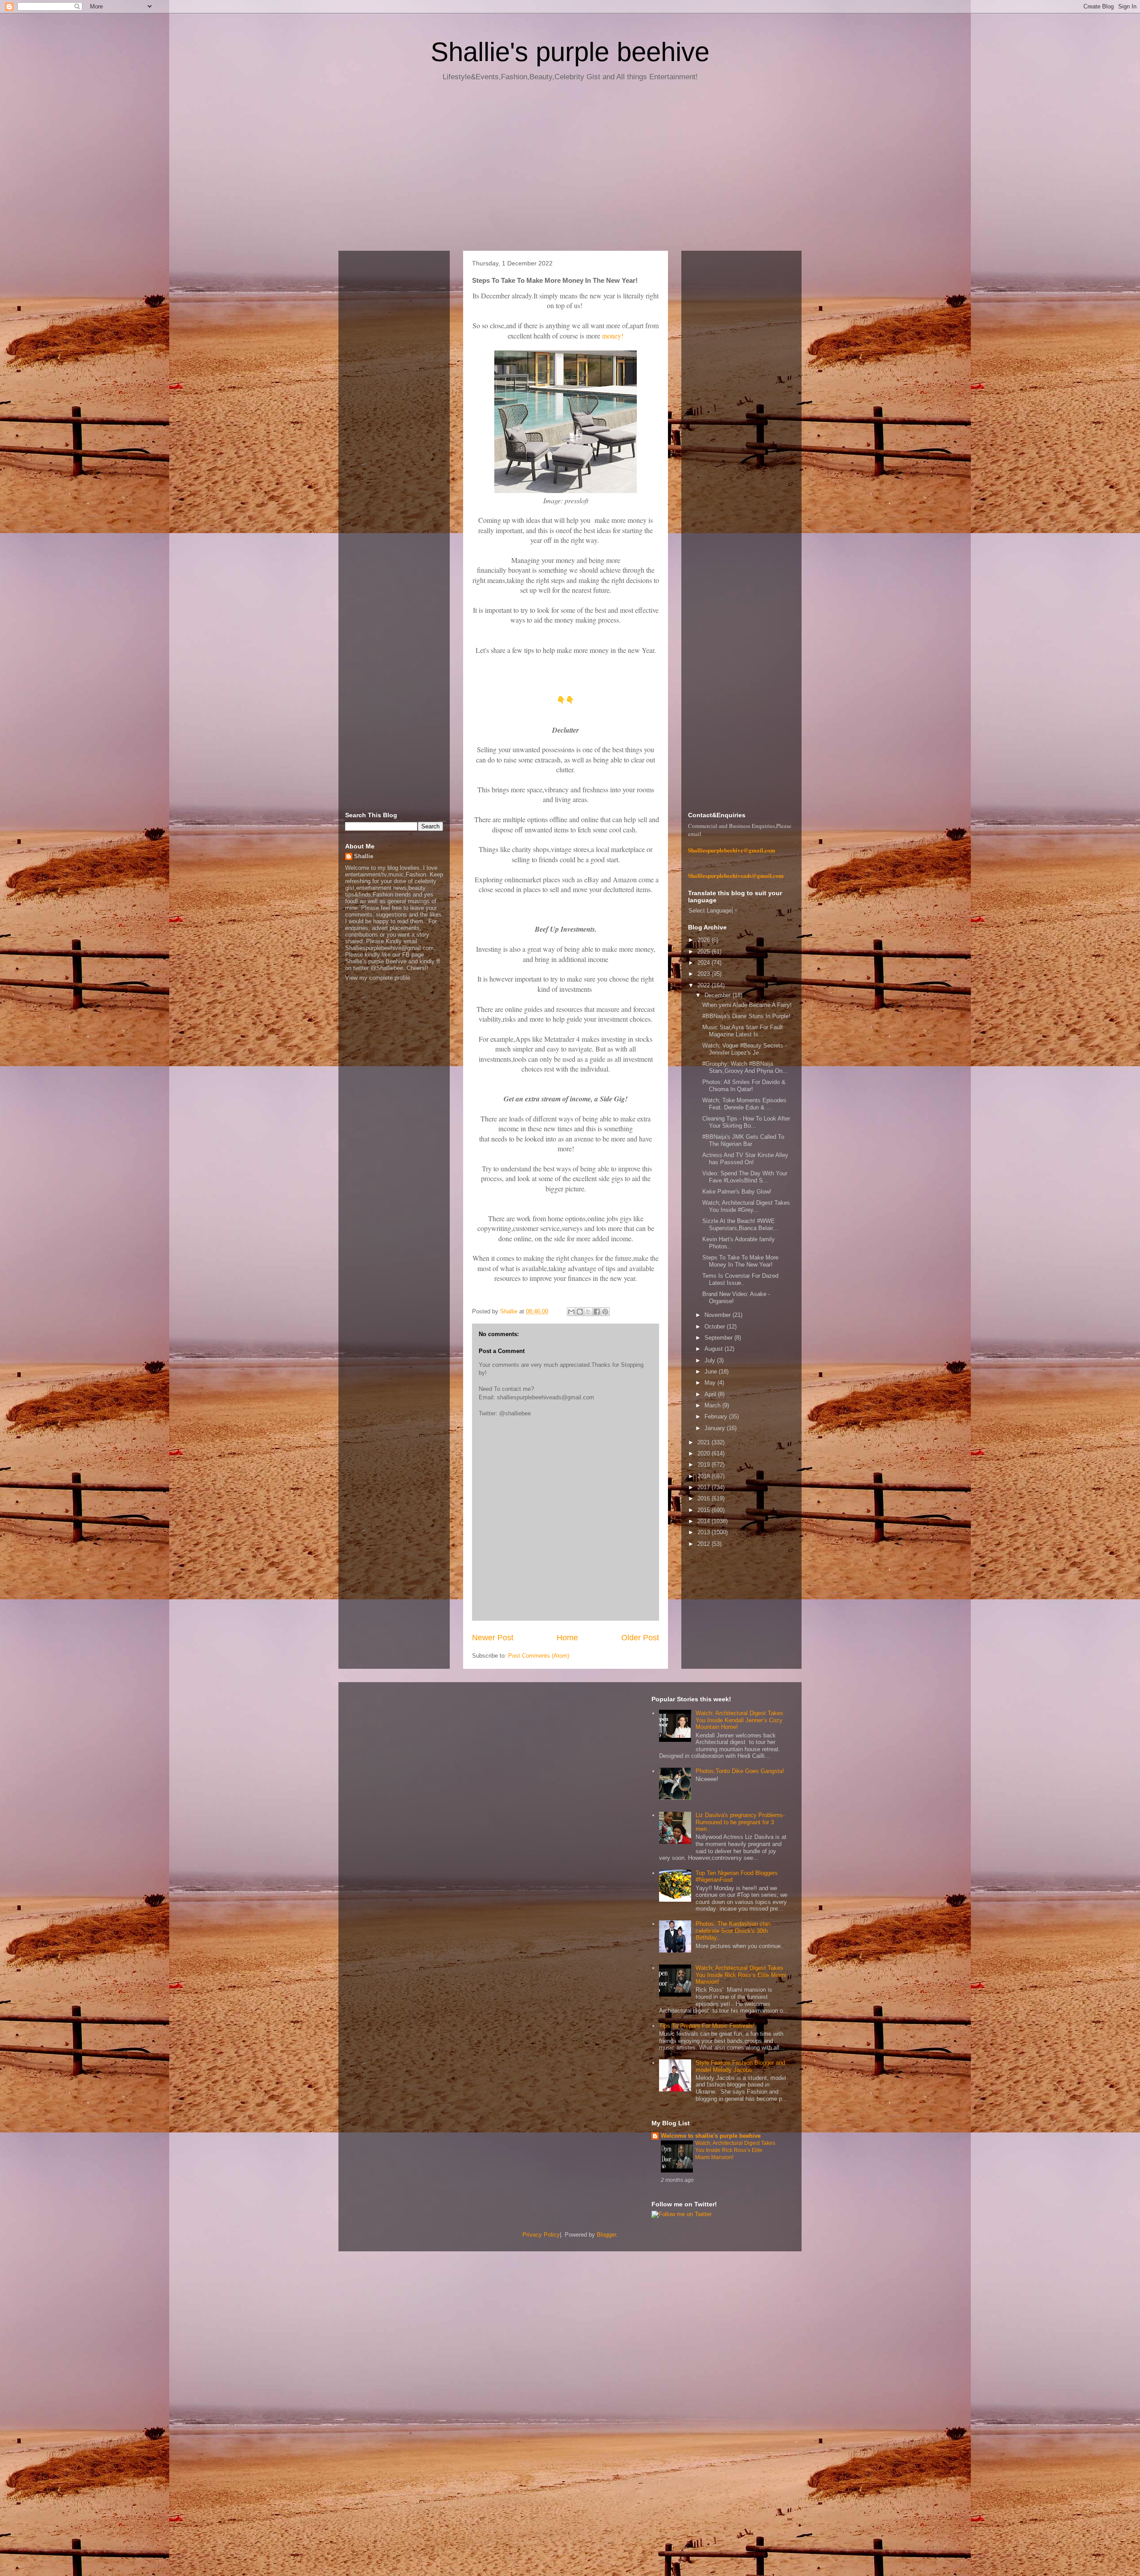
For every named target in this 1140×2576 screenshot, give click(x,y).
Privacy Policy (541, 2235)
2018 (704, 1476)
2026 (704, 940)
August (715, 1349)
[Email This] (571, 1312)
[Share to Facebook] (597, 1312)
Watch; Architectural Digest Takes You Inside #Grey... (746, 1206)
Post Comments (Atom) (539, 1656)
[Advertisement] (570, 169)
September (719, 1338)
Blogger (606, 2235)
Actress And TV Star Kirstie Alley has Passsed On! (745, 1159)
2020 (704, 1453)
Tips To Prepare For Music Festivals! (707, 2026)
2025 (704, 952)
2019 (704, 1465)
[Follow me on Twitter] (682, 2214)
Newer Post (493, 1638)
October (716, 1327)
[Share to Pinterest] (605, 1312)
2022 (704, 985)
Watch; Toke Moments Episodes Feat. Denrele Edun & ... (744, 1104)
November (719, 1315)
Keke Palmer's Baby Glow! (737, 1192)
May (711, 1383)
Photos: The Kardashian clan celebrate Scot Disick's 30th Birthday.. (733, 1931)
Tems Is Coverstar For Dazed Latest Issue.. (740, 1279)
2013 (704, 1532)
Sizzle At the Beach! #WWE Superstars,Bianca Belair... (740, 1225)
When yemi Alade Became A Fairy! (747, 1005)
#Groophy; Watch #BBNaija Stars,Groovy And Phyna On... (745, 1067)
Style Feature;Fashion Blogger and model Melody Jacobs (740, 2066)
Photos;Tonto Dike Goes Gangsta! (740, 1771)
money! (613, 336)
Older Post (640, 1638)
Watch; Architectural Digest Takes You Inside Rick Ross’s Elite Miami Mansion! (741, 1975)
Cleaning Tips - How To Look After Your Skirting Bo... (746, 1122)
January (716, 1428)
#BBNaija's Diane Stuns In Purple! (746, 1016)
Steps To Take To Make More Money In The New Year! (740, 1261)
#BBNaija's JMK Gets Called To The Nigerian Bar (743, 1140)
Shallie (364, 856)
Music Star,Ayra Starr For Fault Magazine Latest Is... (743, 1031)
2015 (704, 1510)
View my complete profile (378, 978)
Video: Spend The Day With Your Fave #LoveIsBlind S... (745, 1177)
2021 (704, 1442)
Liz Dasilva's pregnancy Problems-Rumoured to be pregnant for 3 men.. (740, 1822)
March (713, 1405)
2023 (704, 974)
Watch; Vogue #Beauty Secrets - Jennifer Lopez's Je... (745, 1049)
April (711, 1394)
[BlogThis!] (580, 1312)
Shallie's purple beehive (570, 52)
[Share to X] (588, 1312)
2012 (704, 1544)
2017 (704, 1487)
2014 (704, 1521)
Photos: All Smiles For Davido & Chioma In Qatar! (744, 1086)
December (719, 995)
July (711, 1360)
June (712, 1372)
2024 (704, 963)
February (717, 1416)
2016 (704, 1498)
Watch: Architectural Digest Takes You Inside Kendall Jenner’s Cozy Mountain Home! (739, 1720)
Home (567, 1638)
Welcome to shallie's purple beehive (711, 2136)
